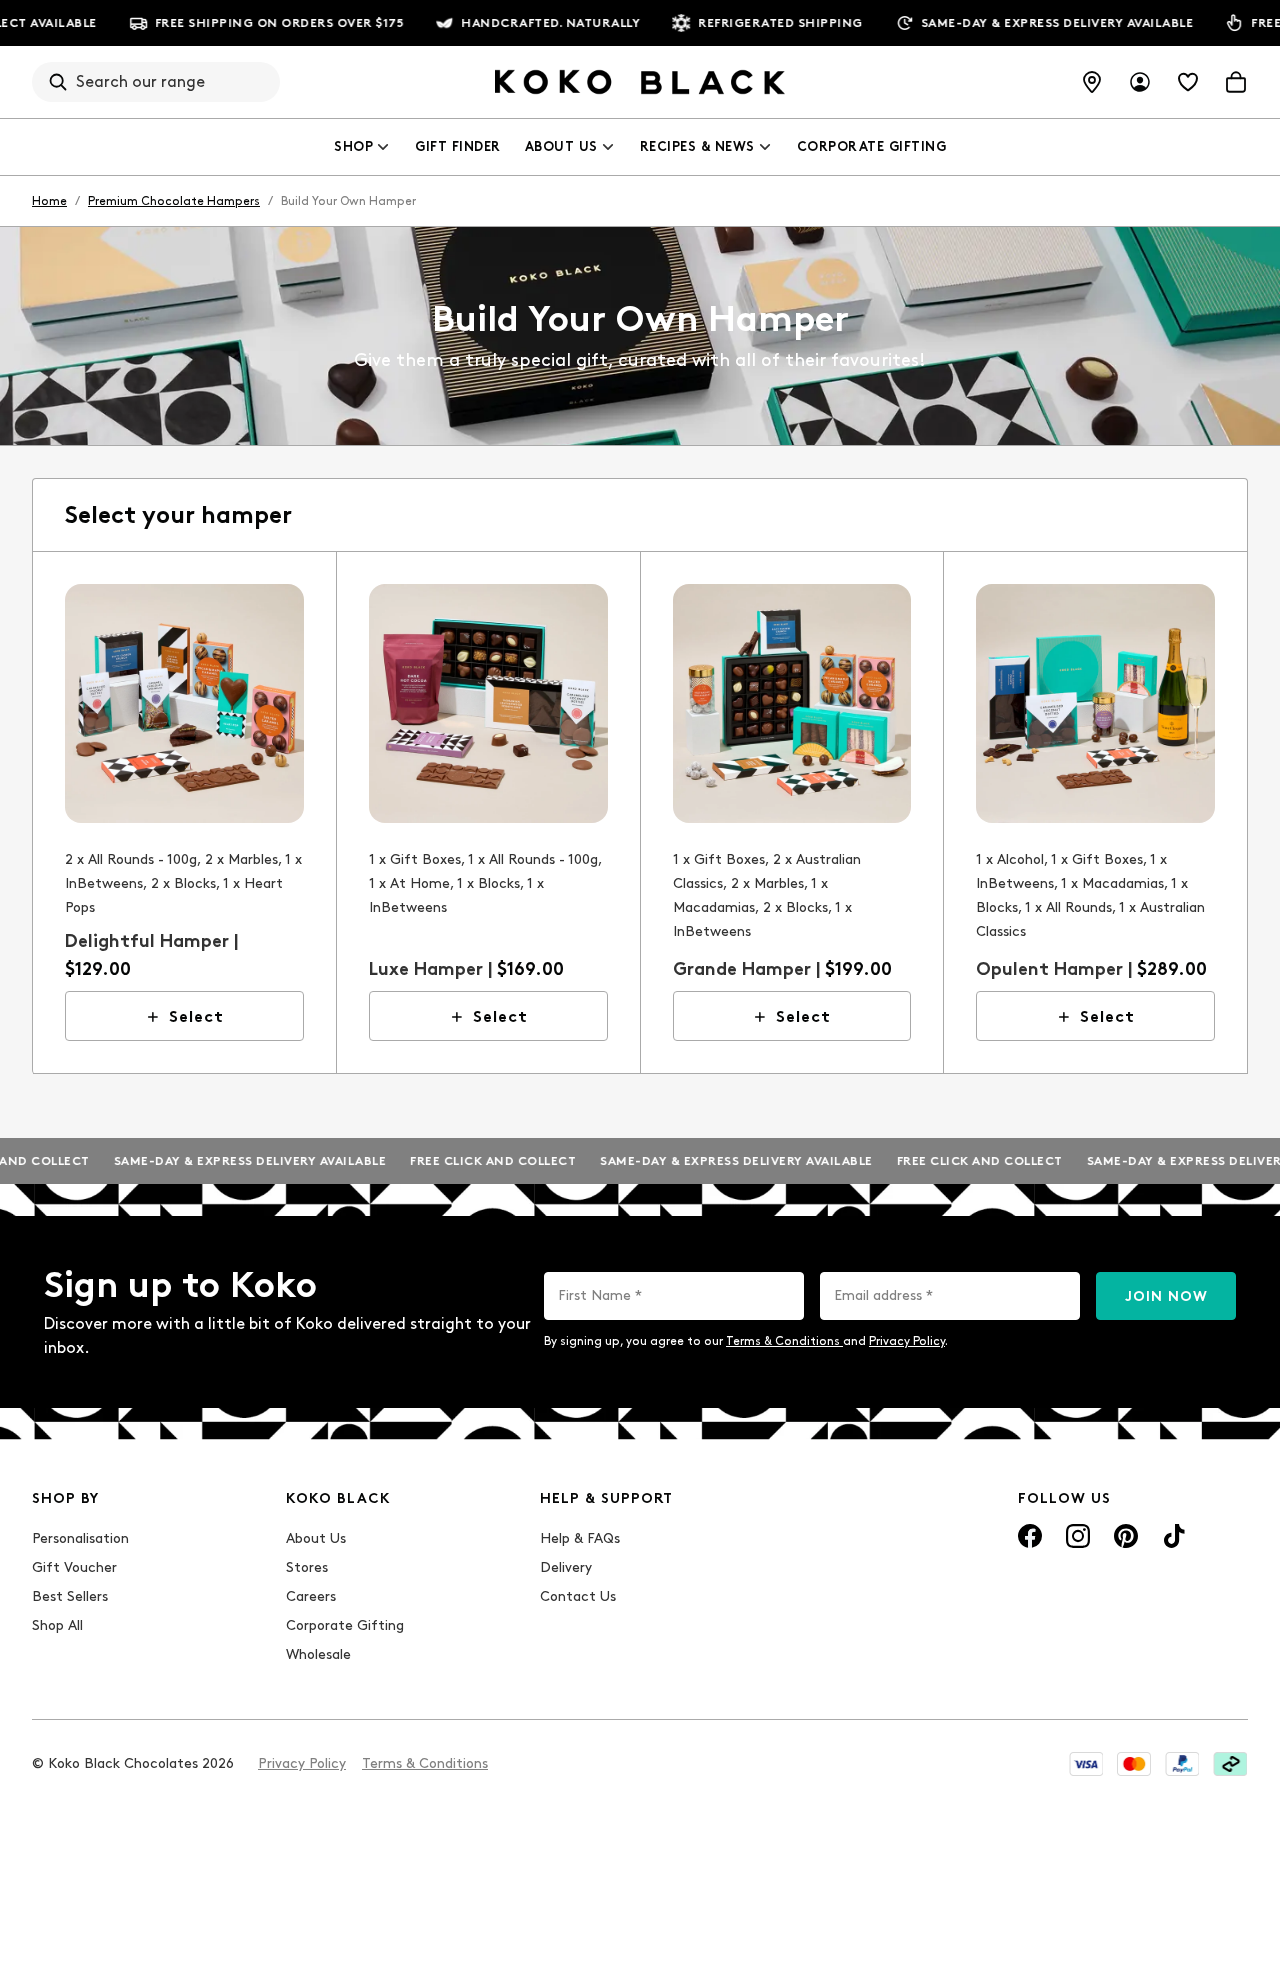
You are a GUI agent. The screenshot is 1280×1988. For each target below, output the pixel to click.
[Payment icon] (1086, 1764)
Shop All (57, 1625)
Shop (353, 146)
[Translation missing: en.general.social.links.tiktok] (1174, 1536)
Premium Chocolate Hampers (174, 201)
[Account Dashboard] (1140, 82)
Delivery (566, 1567)
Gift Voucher (74, 1567)
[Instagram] (1078, 1536)
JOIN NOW (1166, 1296)
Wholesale (318, 1654)
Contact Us (578, 1596)
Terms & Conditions (784, 1341)
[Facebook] (1030, 1536)
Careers (311, 1596)
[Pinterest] (1126, 1536)
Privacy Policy (907, 1341)
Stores (307, 1567)
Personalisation (80, 1538)
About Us (561, 146)
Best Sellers (70, 1596)
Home (49, 201)
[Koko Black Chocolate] (640, 82)
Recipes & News (697, 146)
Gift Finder (458, 146)
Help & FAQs (580, 1538)
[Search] (58, 82)
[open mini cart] (1236, 82)
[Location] (1092, 82)
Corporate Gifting (872, 146)
